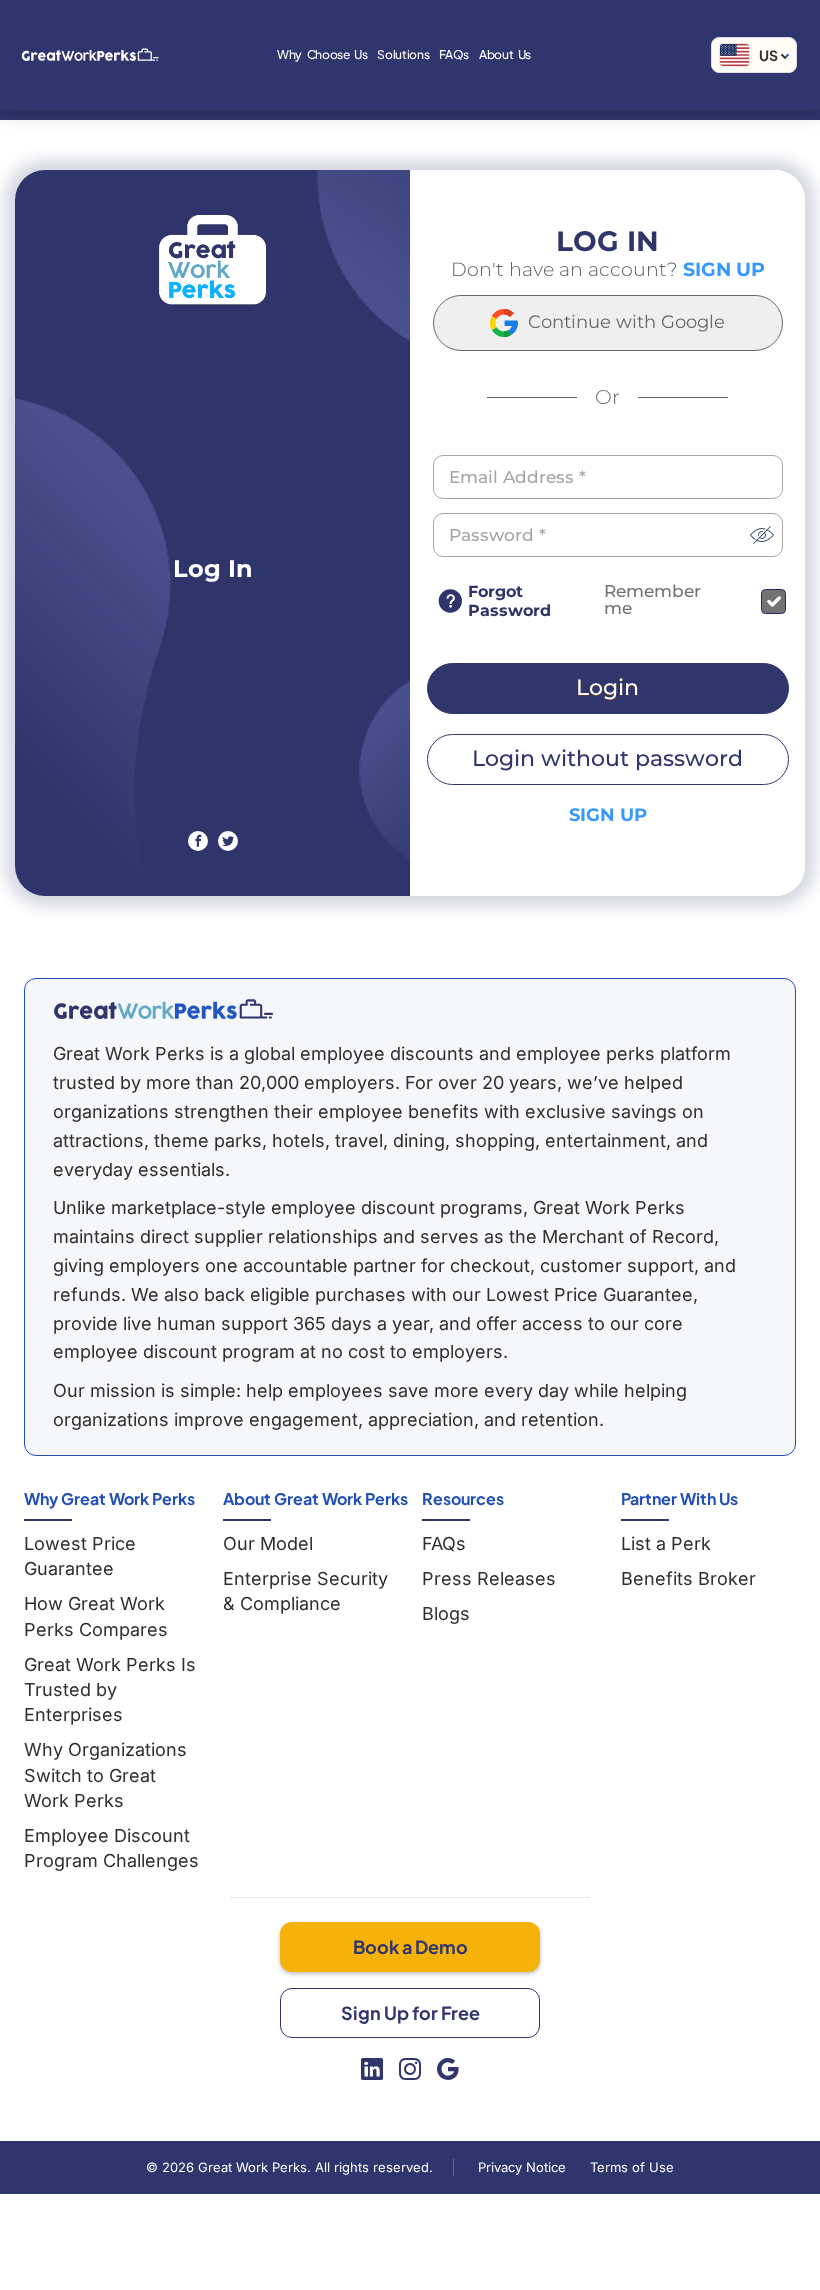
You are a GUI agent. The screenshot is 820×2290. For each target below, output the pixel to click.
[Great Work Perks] (163, 1009)
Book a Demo (410, 1946)
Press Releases (489, 1578)
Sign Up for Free (410, 2012)
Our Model (268, 1543)
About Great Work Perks (315, 1498)
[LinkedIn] (372, 2069)
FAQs (444, 1543)
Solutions (403, 54)
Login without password (607, 758)
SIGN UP (724, 269)
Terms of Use (632, 2167)
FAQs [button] (454, 54)
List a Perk (666, 1543)
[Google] (448, 2069)
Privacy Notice (522, 2167)
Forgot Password (509, 601)
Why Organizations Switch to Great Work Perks (105, 1774)
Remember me (652, 600)
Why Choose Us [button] (322, 54)
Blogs (446, 1613)
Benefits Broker (688, 1578)
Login (607, 687)
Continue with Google (624, 321)
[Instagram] (410, 2069)
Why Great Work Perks (109, 1498)
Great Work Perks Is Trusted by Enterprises (110, 1689)
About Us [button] (505, 54)
